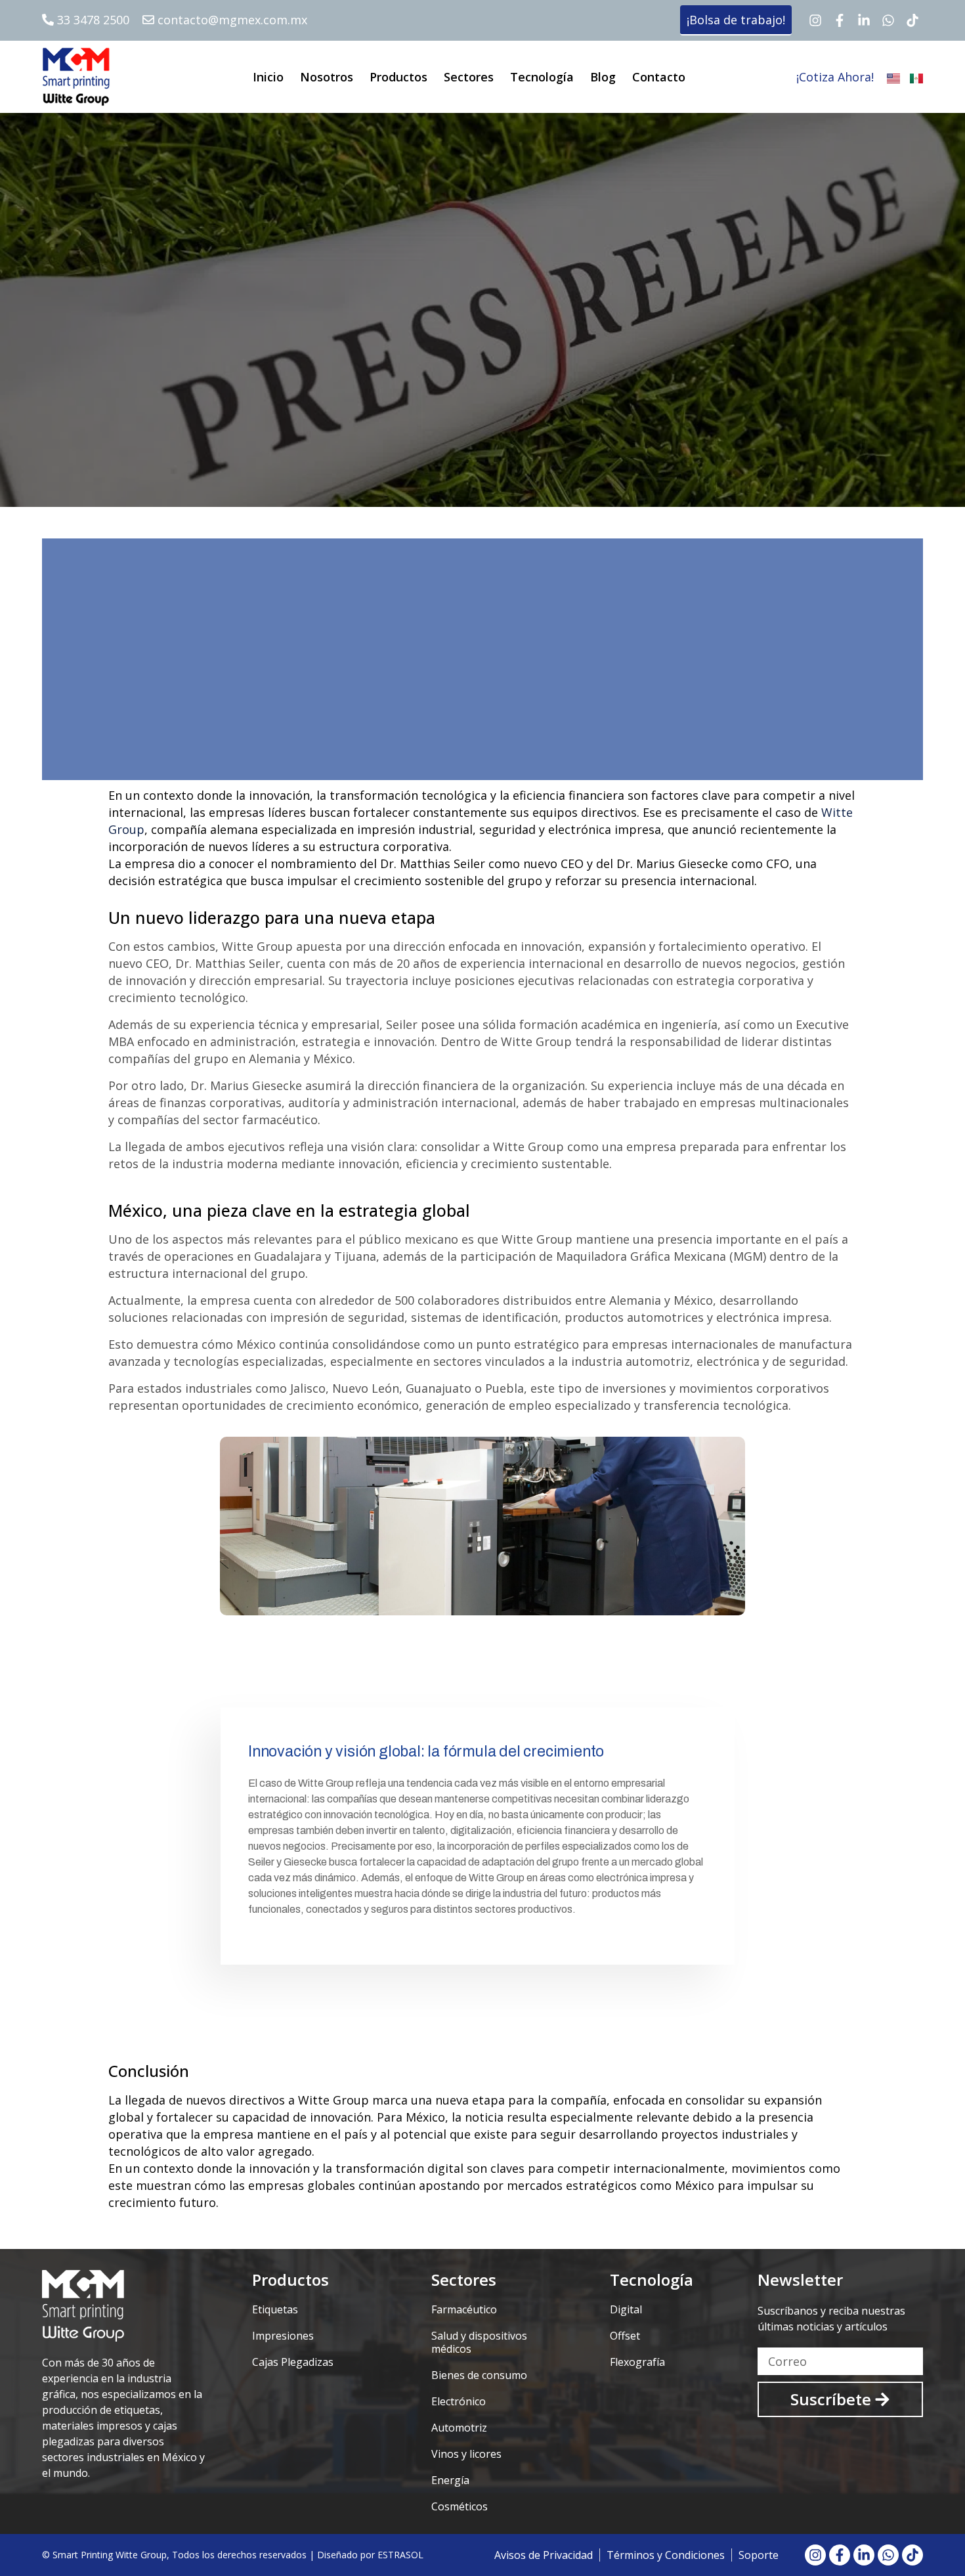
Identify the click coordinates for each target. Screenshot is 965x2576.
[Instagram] (815, 20)
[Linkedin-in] (864, 20)
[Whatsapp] (888, 20)
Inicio (268, 77)
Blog (603, 77)
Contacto (659, 77)
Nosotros (327, 77)
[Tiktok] (912, 20)
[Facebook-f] (840, 20)
